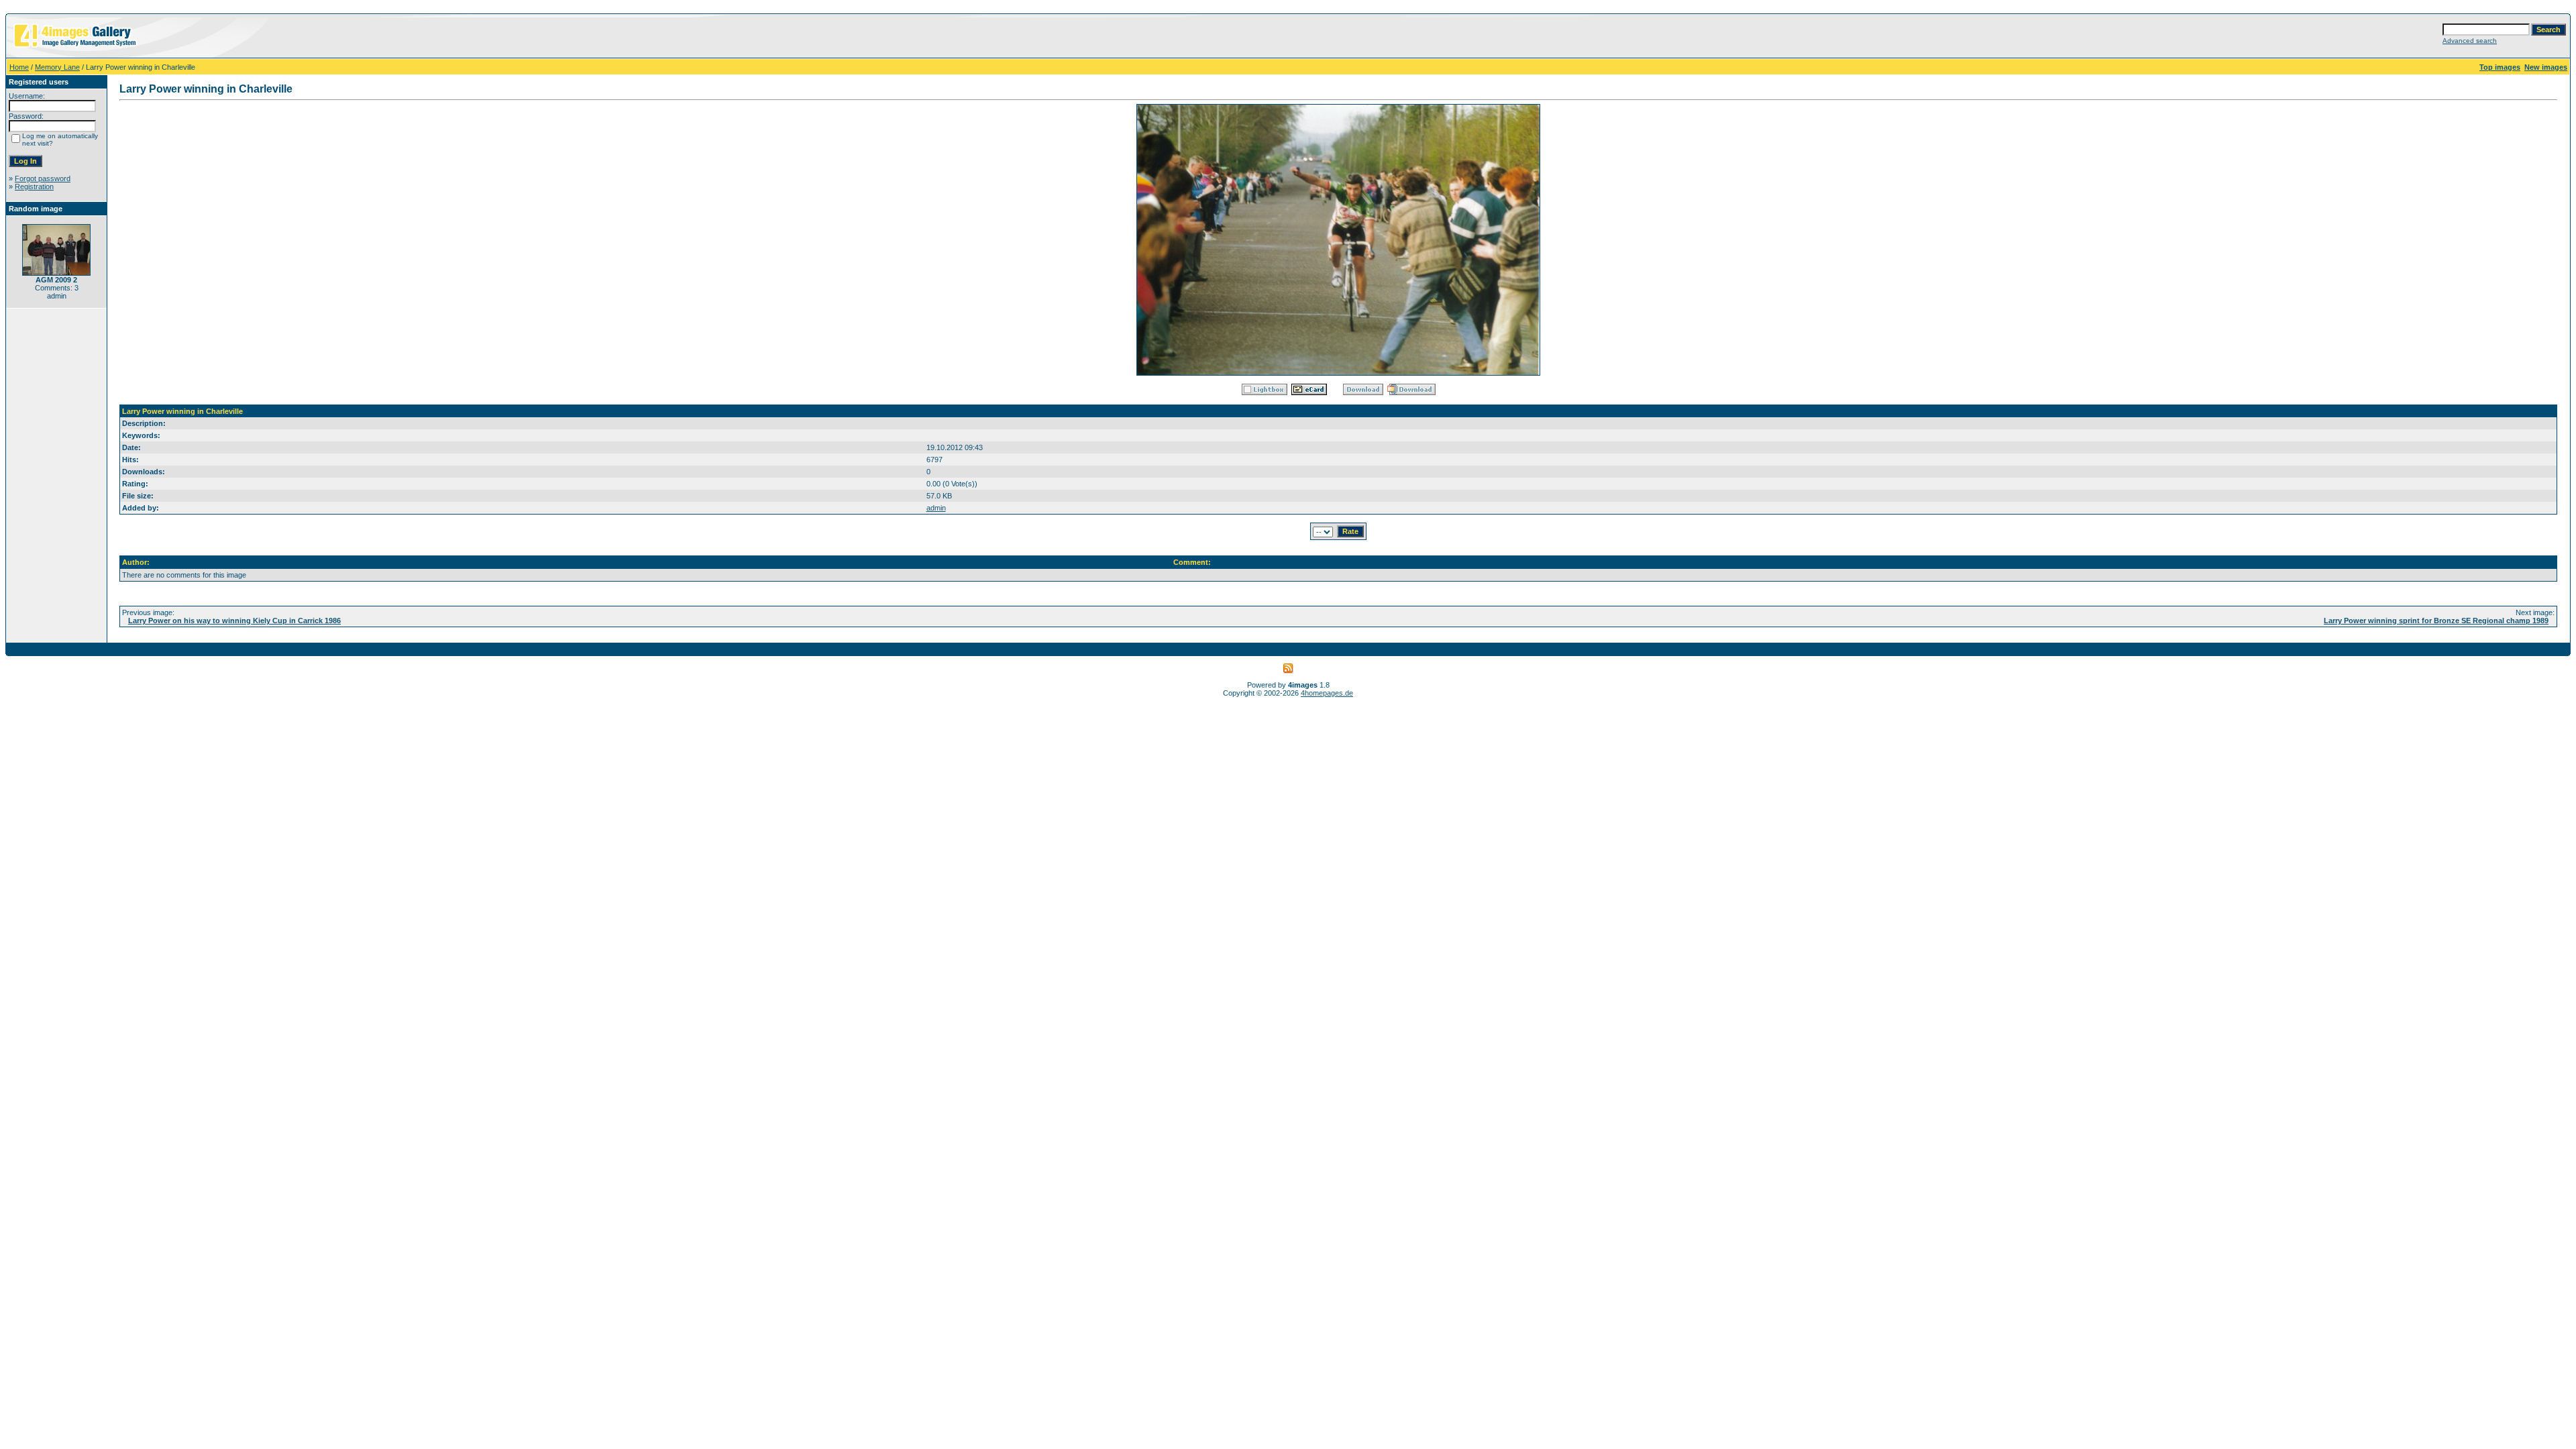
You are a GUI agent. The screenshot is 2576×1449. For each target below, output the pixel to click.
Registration (34, 186)
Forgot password (43, 178)
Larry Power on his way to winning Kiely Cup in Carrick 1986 (234, 621)
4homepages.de (1327, 693)
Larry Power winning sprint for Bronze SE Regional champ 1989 (2436, 621)
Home (19, 67)
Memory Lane (57, 67)
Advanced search (2470, 41)
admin (936, 508)
